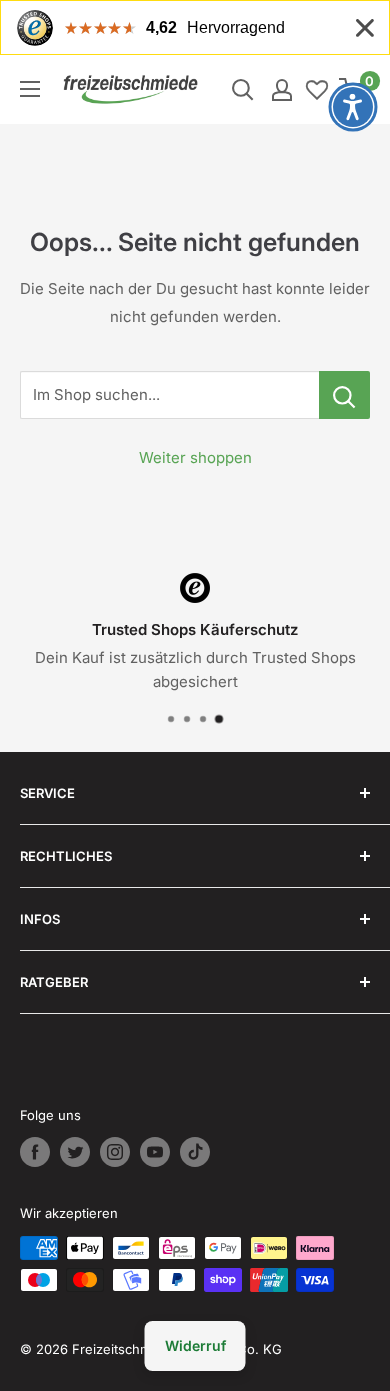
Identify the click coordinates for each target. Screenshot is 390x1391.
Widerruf (195, 1345)
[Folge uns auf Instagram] (115, 1152)
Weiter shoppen (195, 457)
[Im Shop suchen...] (344, 395)
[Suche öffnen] (243, 90)
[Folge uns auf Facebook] (35, 1152)
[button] (353, 107)
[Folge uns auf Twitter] (75, 1152)
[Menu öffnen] (30, 89)
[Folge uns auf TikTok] (195, 1152)
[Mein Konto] (282, 90)
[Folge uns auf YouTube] (155, 1152)
